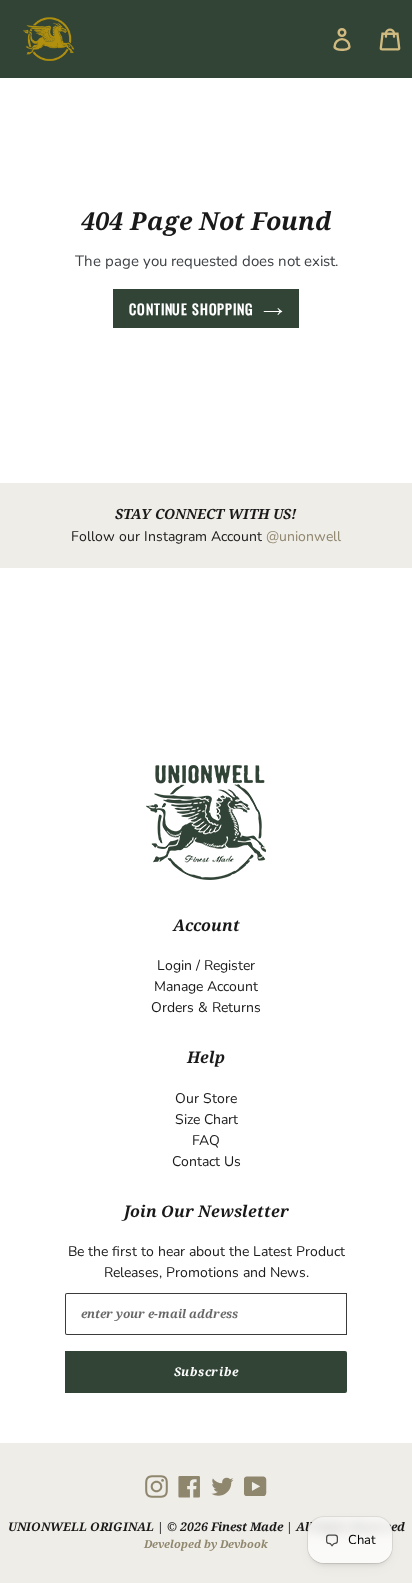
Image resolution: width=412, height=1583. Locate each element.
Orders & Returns (206, 1007)
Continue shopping (190, 308)
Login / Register (206, 965)
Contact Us (206, 1161)
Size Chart (206, 1119)
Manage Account (206, 986)
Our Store (206, 1098)
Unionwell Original (81, 1526)
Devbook (244, 1543)
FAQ (206, 1140)
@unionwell (303, 536)
